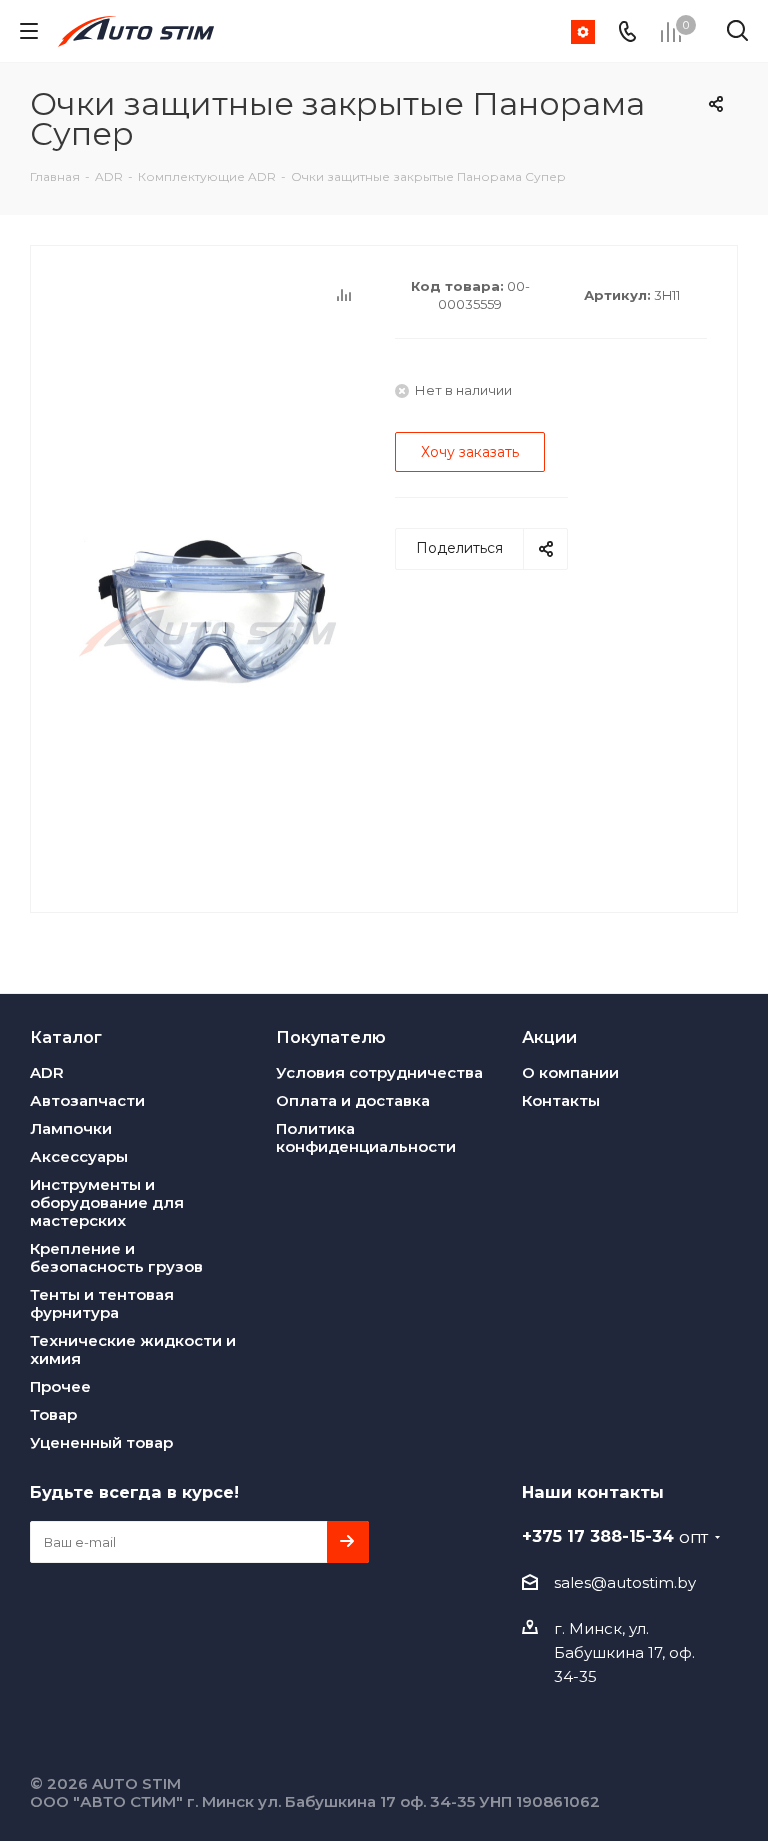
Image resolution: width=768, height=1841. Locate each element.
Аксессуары (79, 1156)
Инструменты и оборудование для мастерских (107, 1202)
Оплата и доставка (353, 1100)
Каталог (66, 1037)
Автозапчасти (87, 1100)
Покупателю (331, 1037)
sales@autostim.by (625, 1582)
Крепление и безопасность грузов (116, 1257)
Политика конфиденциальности (366, 1137)
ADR (47, 1072)
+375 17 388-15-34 (615, 1536)
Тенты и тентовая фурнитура (102, 1303)
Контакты (561, 1100)
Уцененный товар (101, 1442)
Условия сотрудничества (379, 1072)
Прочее (60, 1386)
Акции (549, 1037)
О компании (570, 1072)
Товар (53, 1414)
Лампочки (71, 1128)
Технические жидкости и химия (133, 1349)
